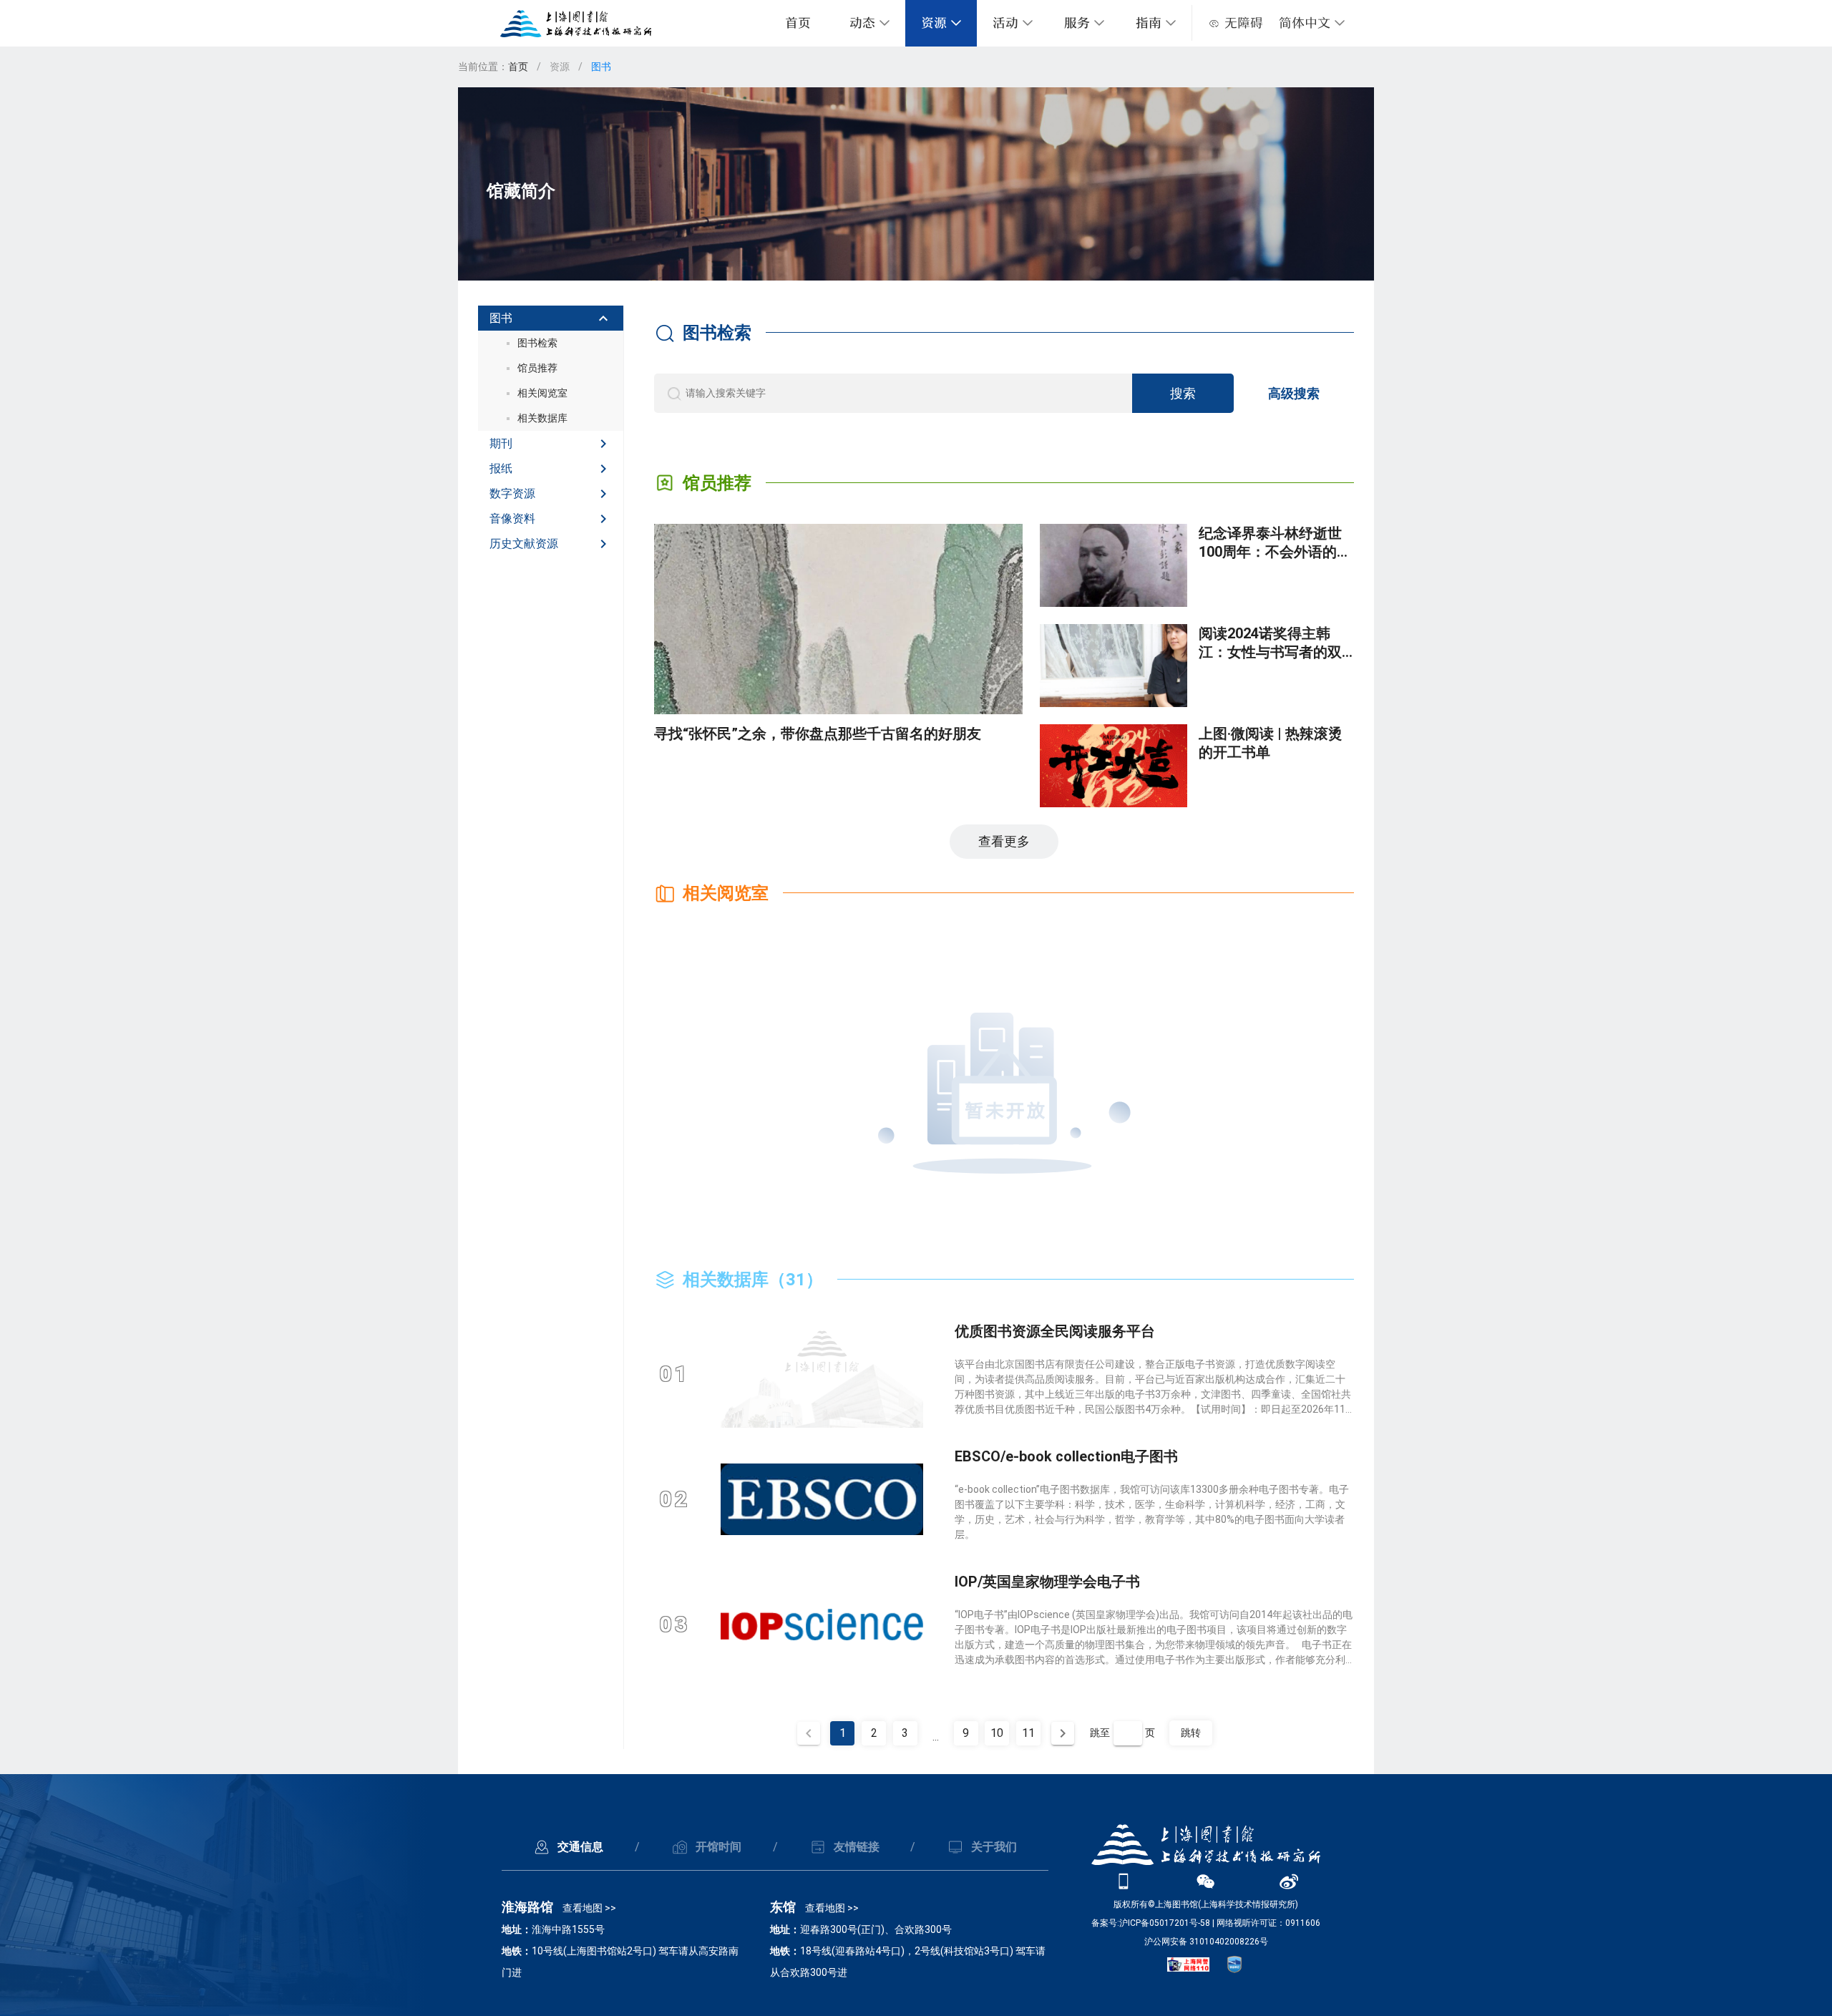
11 (1028, 1733)
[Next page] (1063, 1733)
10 (997, 1733)
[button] (1312, 23)
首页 (798, 23)
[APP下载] (1124, 1881)
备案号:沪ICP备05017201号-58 (1151, 1923)
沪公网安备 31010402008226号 (1206, 1942)
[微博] (1289, 1881)
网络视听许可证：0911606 (1268, 1923)
